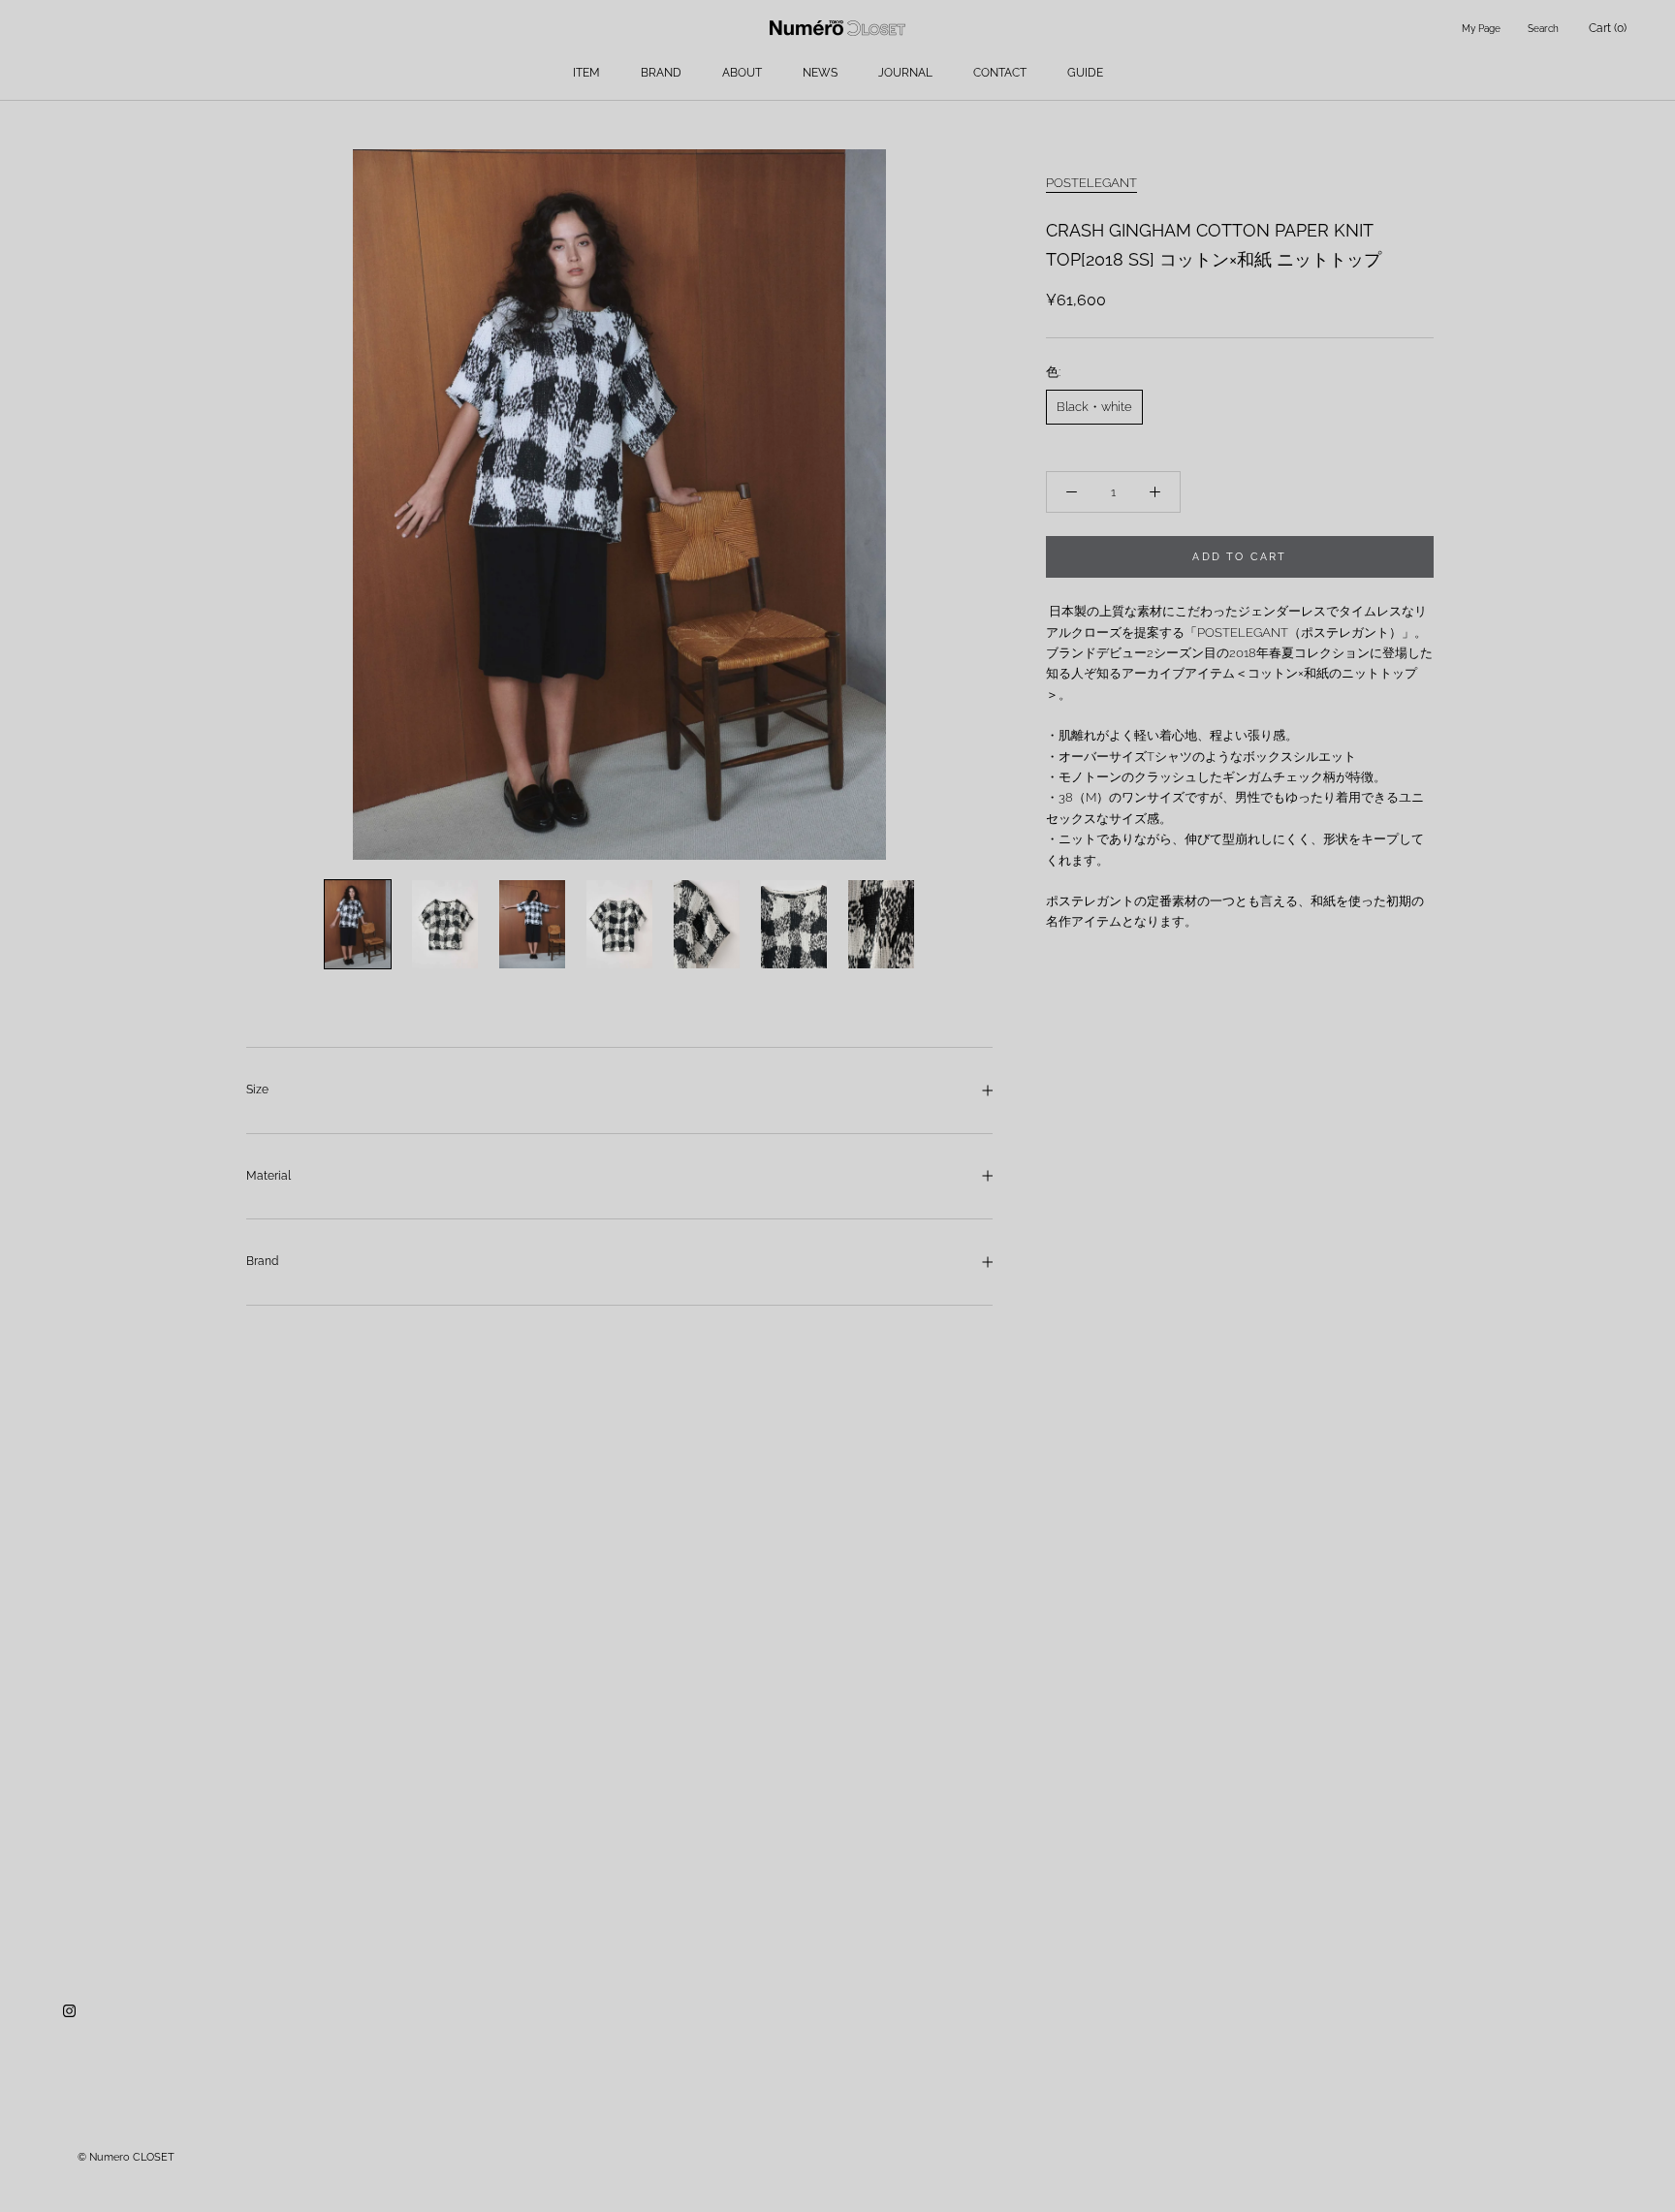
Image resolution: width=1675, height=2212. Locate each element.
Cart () (1608, 28)
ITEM (586, 73)
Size (257, 1090)
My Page (1481, 29)
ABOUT (742, 73)
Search (1543, 29)
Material (269, 1176)
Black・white (1094, 407)
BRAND (661, 73)
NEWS (820, 73)
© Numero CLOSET (126, 2157)
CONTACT (1000, 73)
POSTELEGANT (1091, 183)
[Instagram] (69, 2010)
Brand (262, 1261)
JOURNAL (905, 73)
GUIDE (1085, 73)
